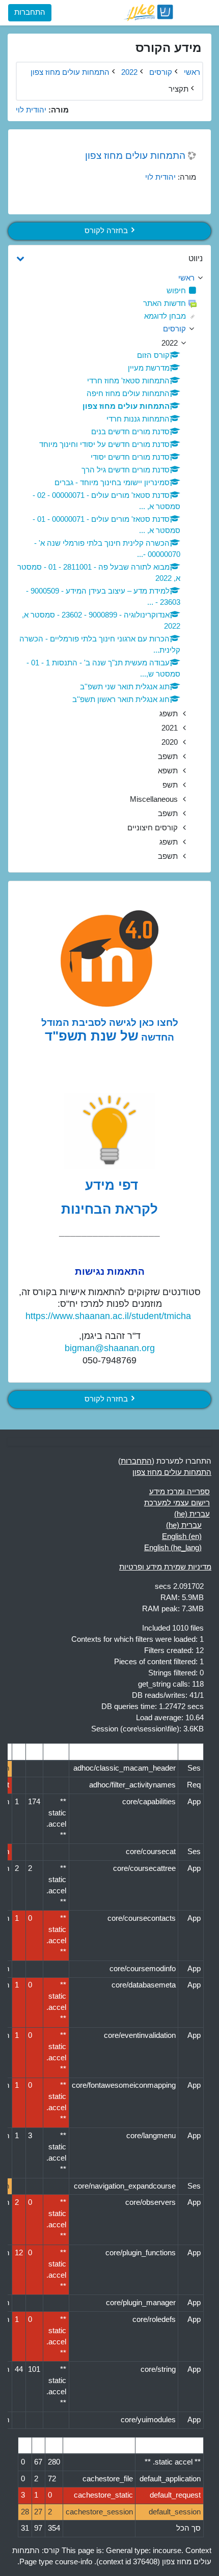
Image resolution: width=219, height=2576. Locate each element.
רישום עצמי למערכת (177, 1503)
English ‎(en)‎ (182, 1536)
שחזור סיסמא (38, 93)
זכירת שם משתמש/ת (136, 93)
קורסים (174, 329)
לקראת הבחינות (109, 1209)
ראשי (192, 72)
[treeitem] (109, 278)
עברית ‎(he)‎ (192, 1514)
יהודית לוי (160, 177)
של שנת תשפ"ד (92, 1036)
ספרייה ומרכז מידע (180, 1492)
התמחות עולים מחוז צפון (135, 155)
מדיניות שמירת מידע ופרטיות (165, 1567)
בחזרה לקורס (106, 231)
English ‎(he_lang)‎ (173, 1548)
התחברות (30, 12)
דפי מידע (110, 1185)
